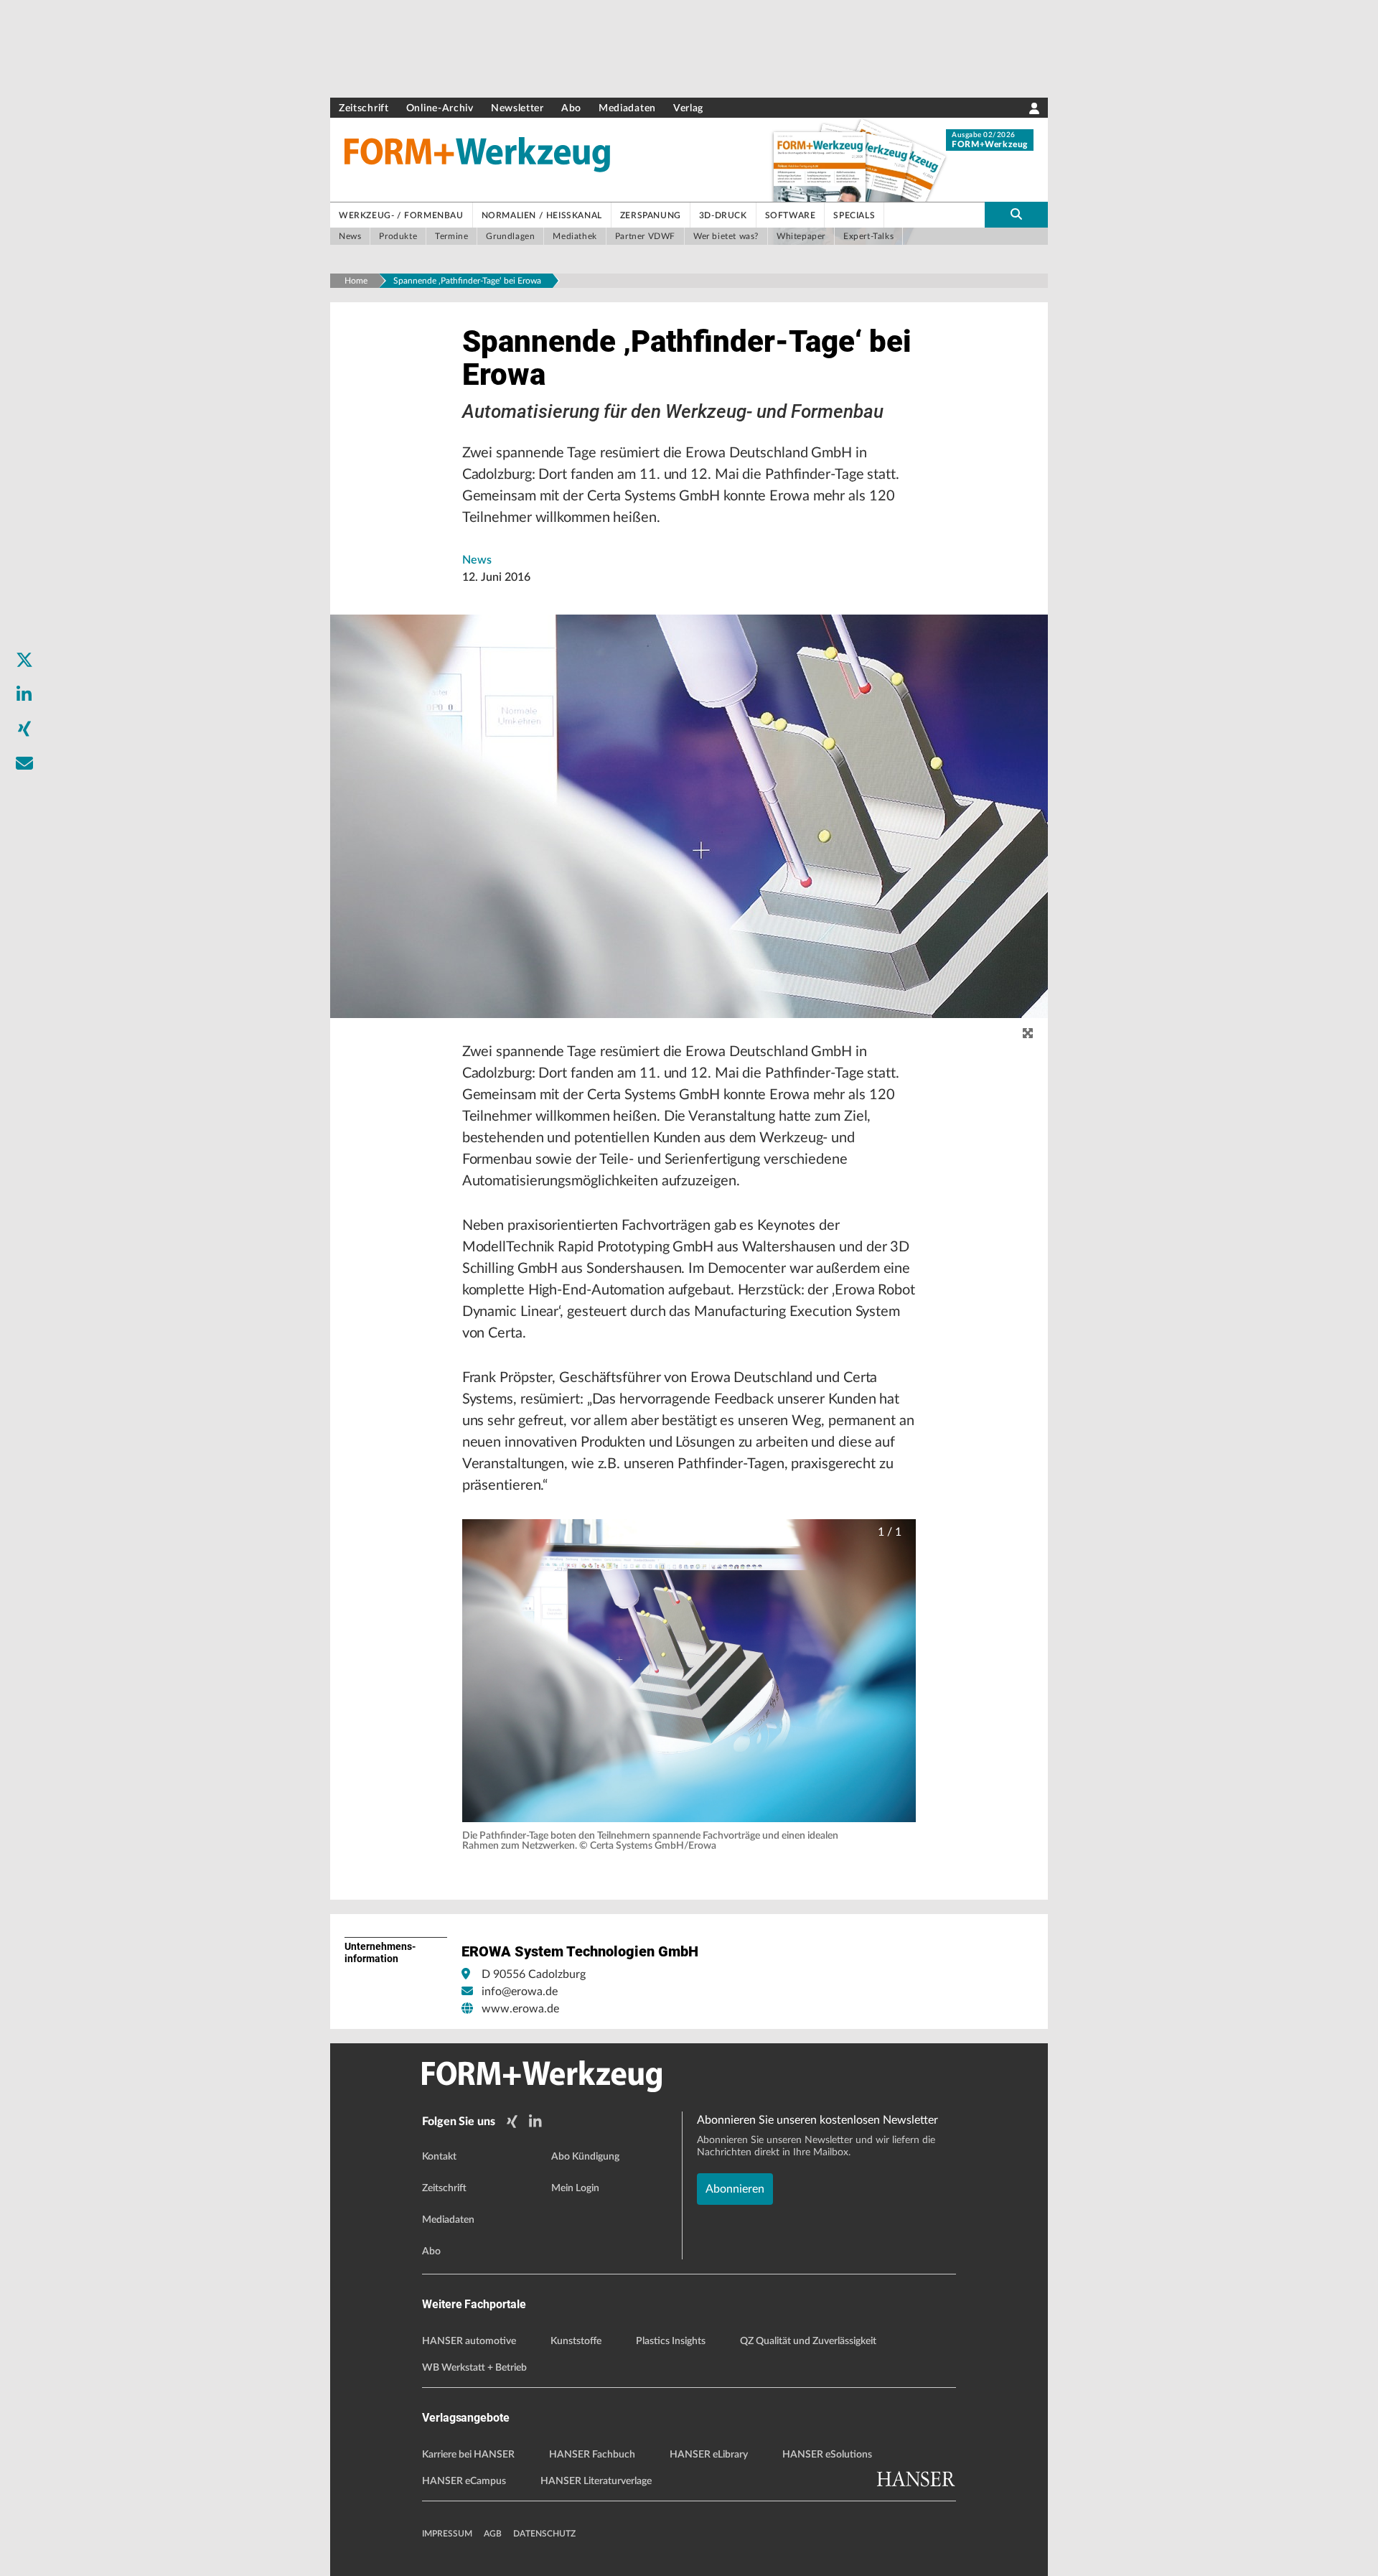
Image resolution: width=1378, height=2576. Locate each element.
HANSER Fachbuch (592, 2455)
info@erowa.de (520, 1992)
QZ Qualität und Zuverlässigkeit (808, 2341)
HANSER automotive (469, 2341)
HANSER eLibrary (709, 2455)
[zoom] (1028, 1034)
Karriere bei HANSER (468, 2455)
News (477, 560)
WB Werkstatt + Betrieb (474, 2368)
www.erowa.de (520, 2009)
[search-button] (1016, 215)
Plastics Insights (671, 2341)
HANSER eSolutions (827, 2455)
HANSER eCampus (464, 2481)
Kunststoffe (576, 2341)
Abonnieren (735, 2189)
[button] (689, 1671)
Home (356, 281)
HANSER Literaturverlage (596, 2481)
